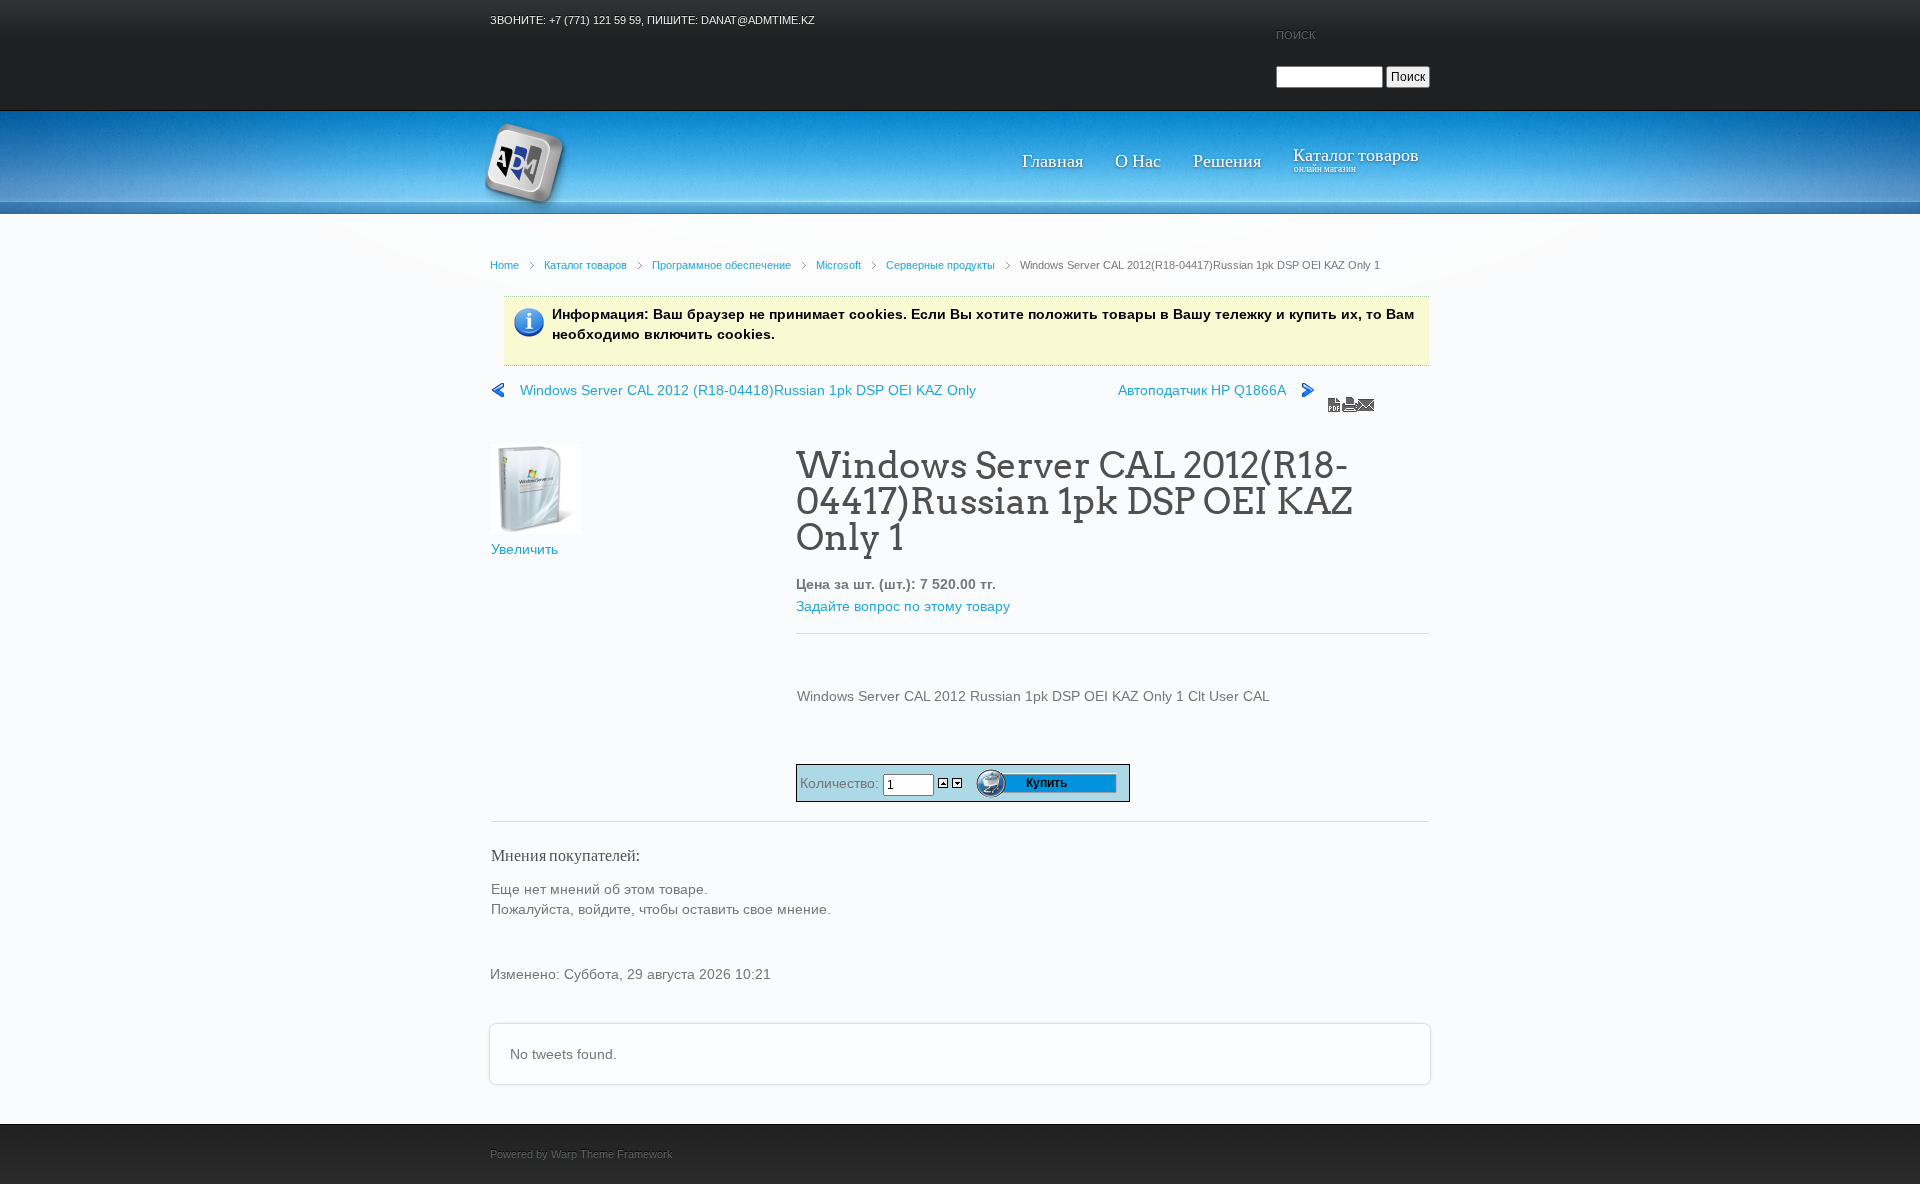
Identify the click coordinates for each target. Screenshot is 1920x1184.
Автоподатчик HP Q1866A (1202, 390)
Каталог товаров (585, 265)
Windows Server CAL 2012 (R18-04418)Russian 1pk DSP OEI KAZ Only (748, 390)
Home (504, 265)
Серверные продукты (940, 265)
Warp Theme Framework (612, 1154)
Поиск (1295, 35)
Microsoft (838, 265)
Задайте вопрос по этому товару (903, 606)
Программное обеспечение (721, 265)
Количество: (841, 783)
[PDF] (1334, 400)
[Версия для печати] (1350, 400)
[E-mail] (1366, 400)
